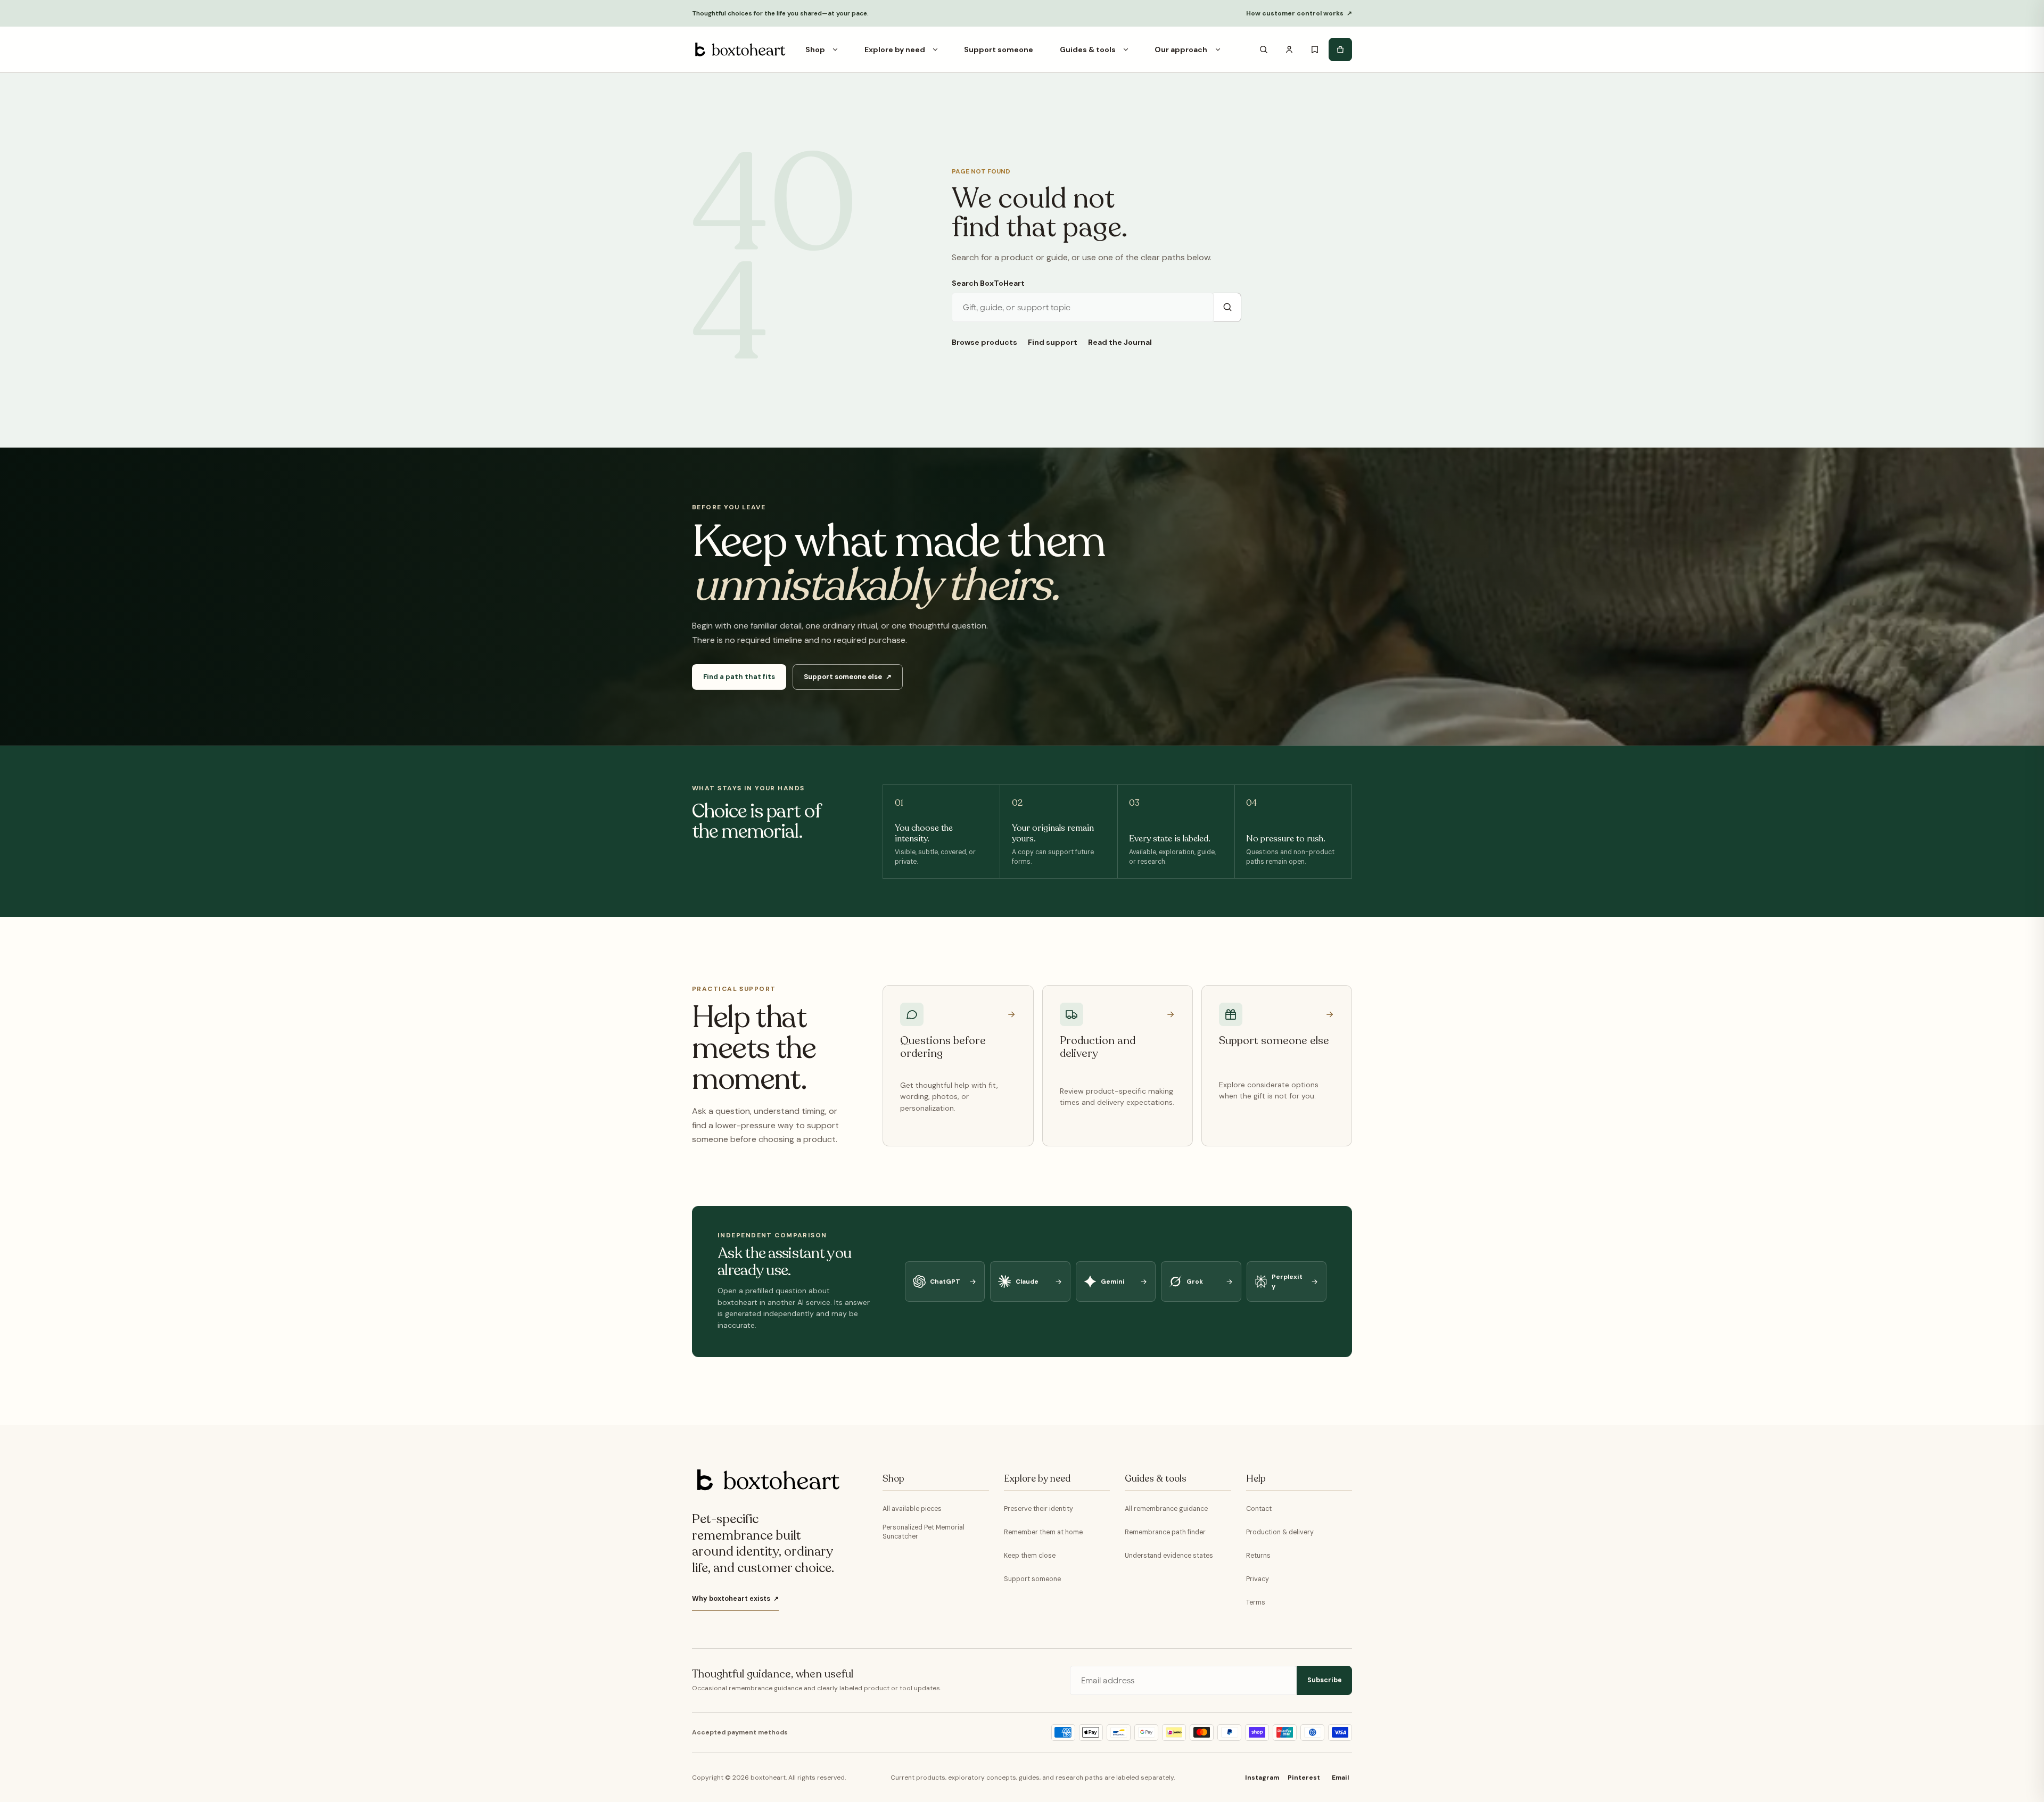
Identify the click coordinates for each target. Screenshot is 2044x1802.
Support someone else (848, 677)
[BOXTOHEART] (739, 49)
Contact (1259, 1509)
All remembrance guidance (1166, 1509)
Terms (1256, 1602)
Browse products (984, 342)
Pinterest (1304, 1778)
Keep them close (1030, 1556)
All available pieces (912, 1509)
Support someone (1032, 1579)
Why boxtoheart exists (735, 1599)
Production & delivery (1280, 1532)
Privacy (1258, 1579)
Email (1340, 1778)
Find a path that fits (739, 677)
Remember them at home (1043, 1532)
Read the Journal (1120, 342)
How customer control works (1299, 13)
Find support (1053, 342)
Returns (1258, 1556)
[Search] (1264, 49)
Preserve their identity (1039, 1509)
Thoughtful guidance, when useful (773, 1674)
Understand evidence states (1169, 1556)
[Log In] (1289, 49)
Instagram (1262, 1778)
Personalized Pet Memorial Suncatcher (924, 1532)
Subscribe (1325, 1680)
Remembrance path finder (1165, 1532)
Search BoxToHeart (988, 283)
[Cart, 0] (1340, 49)
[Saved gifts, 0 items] (1315, 49)
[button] (835, 49)
